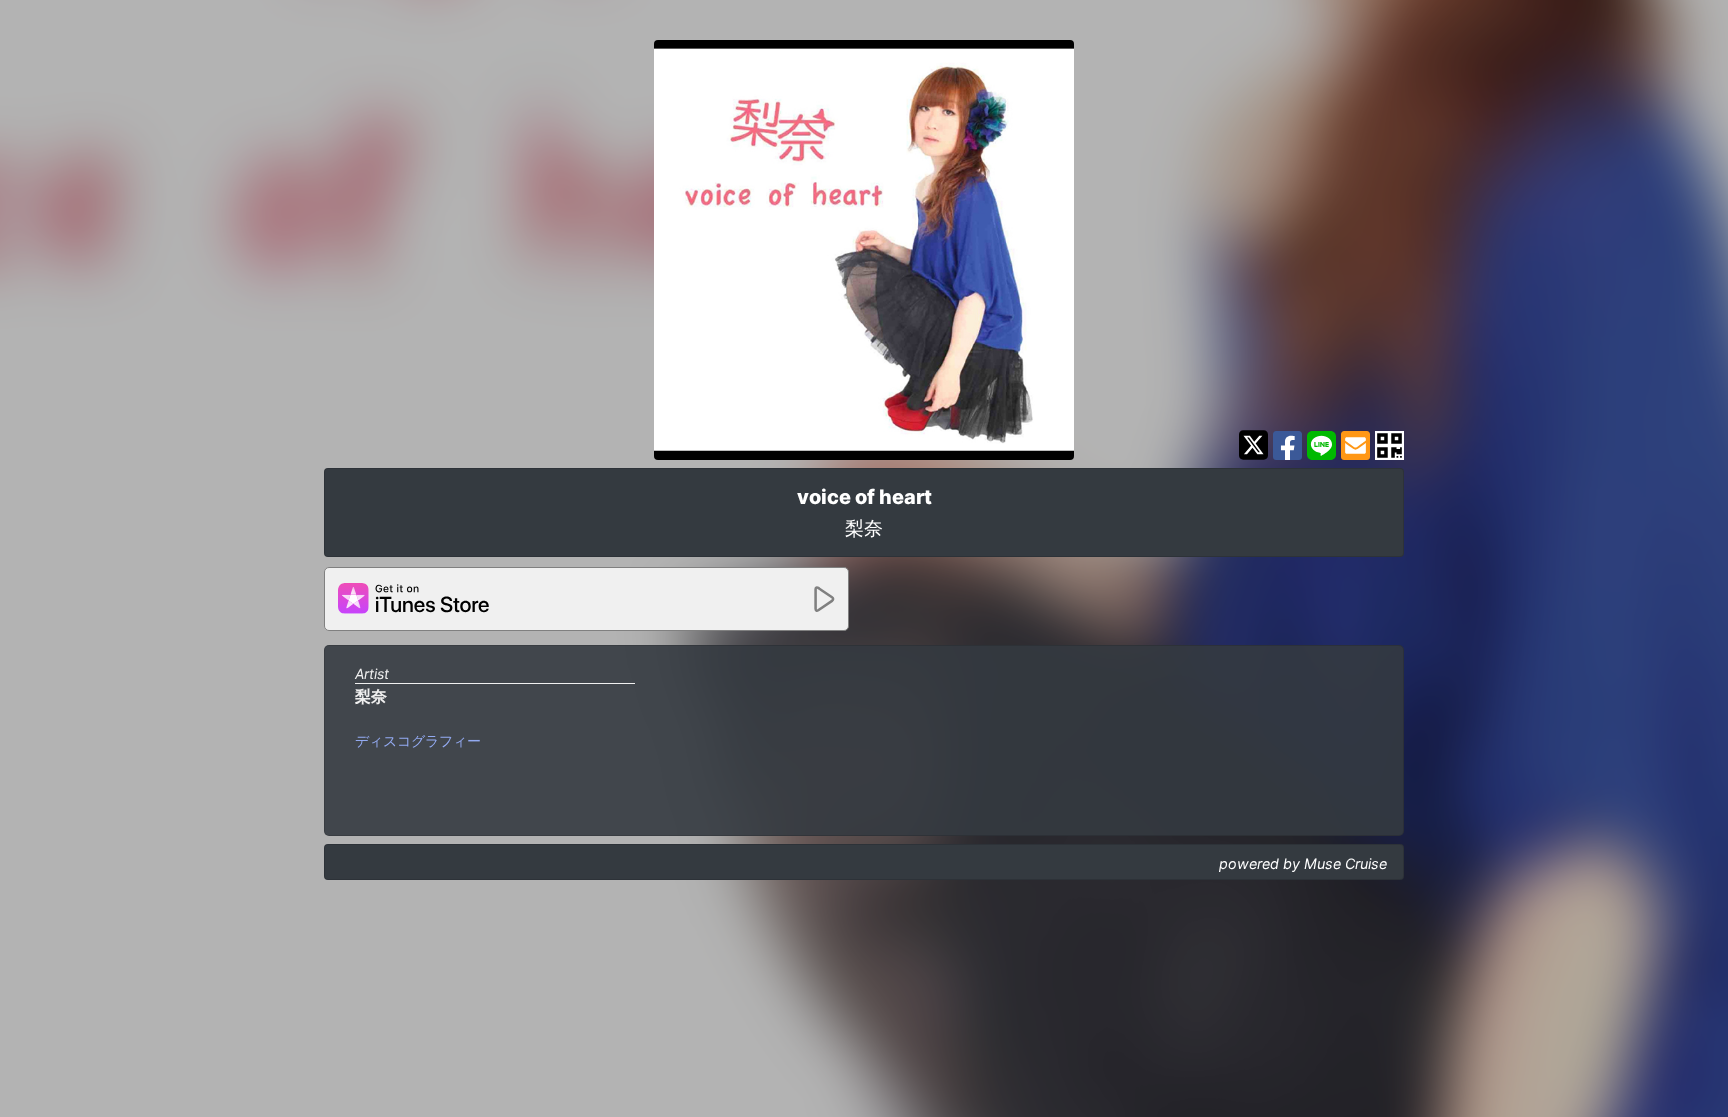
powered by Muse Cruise (1303, 863)
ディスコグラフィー (418, 740)
